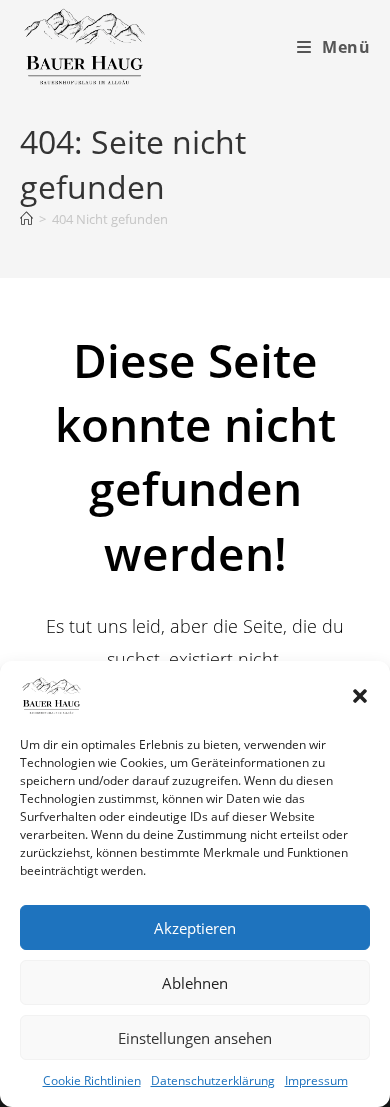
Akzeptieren (195, 928)
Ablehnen (195, 983)
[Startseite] (26, 219)
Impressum (316, 1080)
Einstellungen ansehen (195, 1038)
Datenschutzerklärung (213, 1080)
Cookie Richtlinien (92, 1080)
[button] (360, 696)
